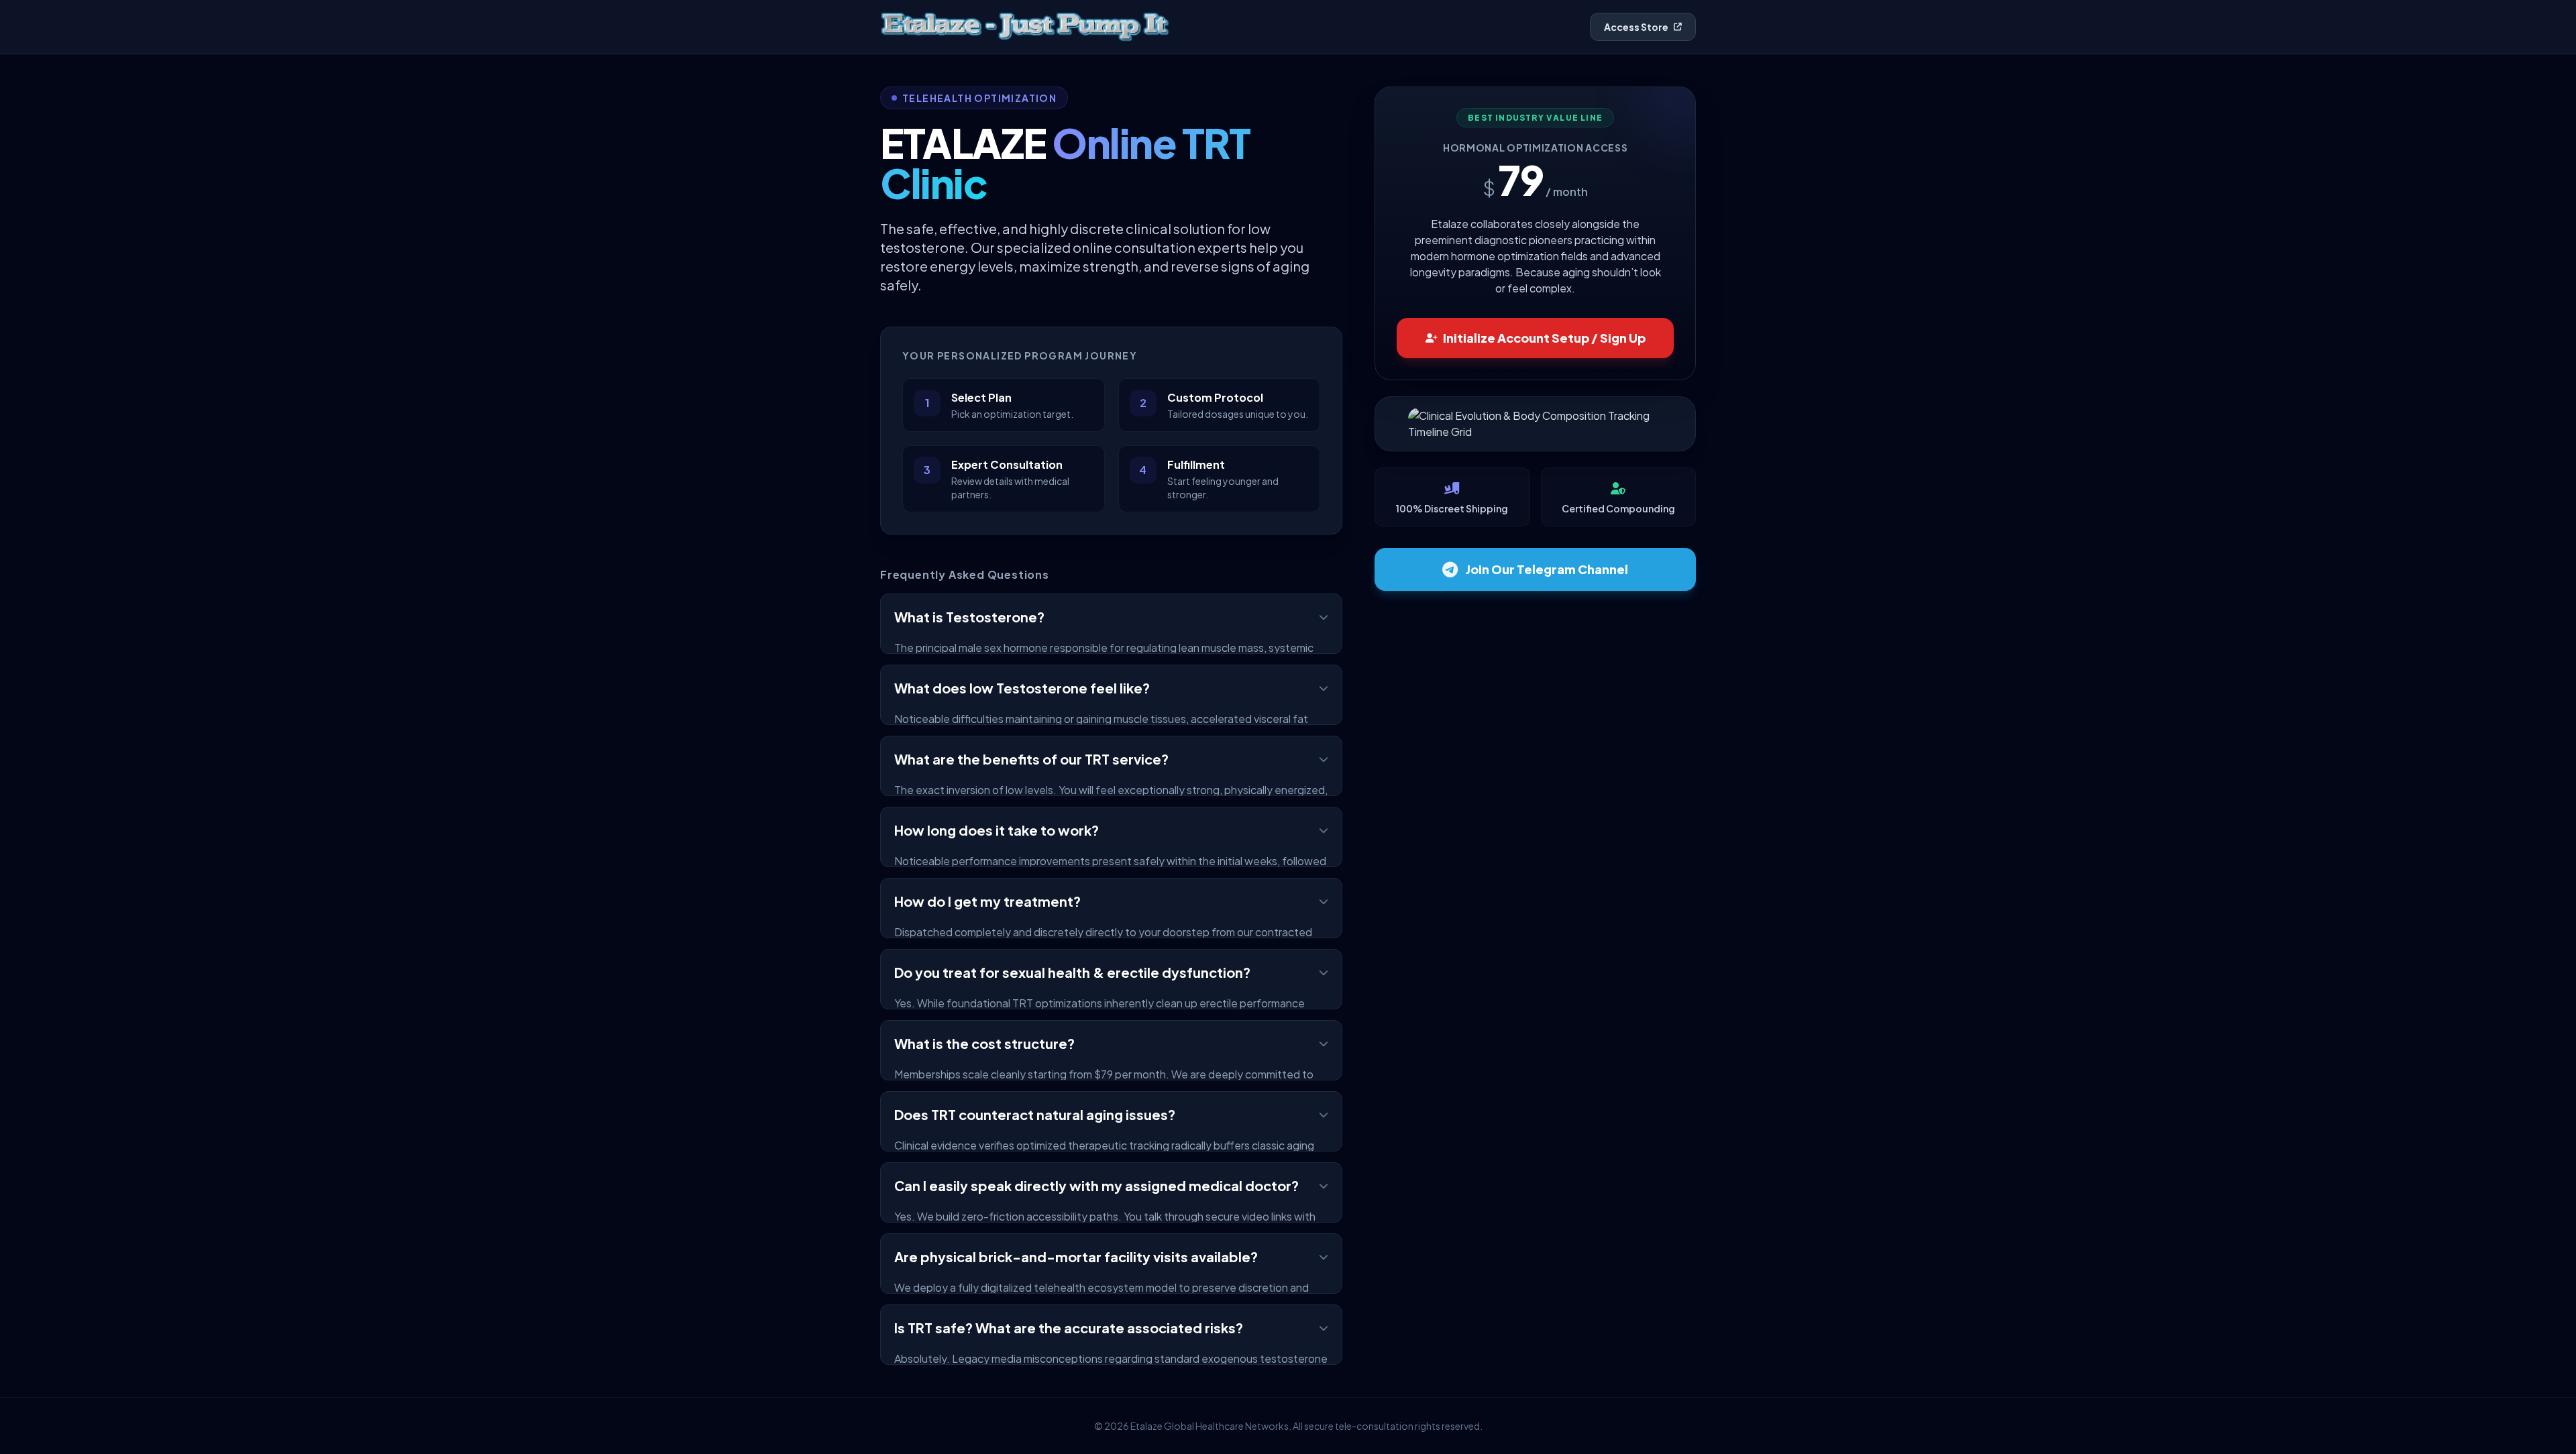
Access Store (1636, 27)
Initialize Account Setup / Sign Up (1544, 338)
